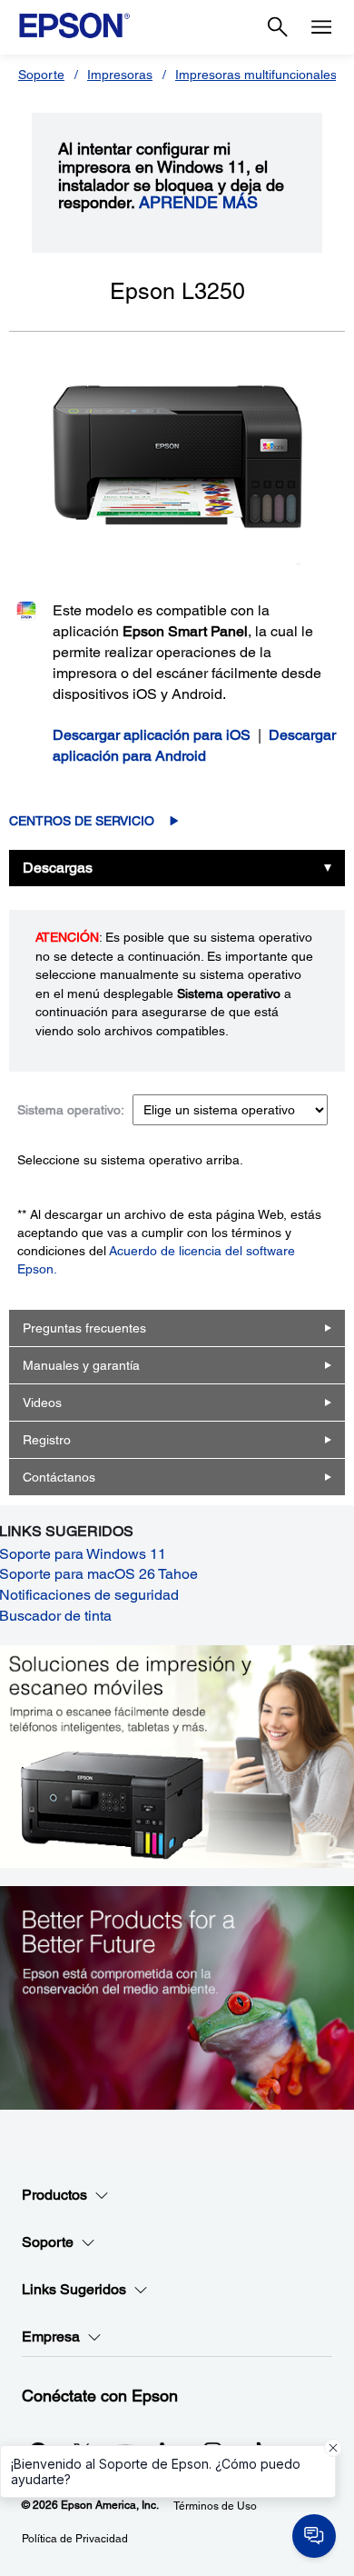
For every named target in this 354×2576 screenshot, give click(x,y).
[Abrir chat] (314, 2536)
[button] (333, 2448)
